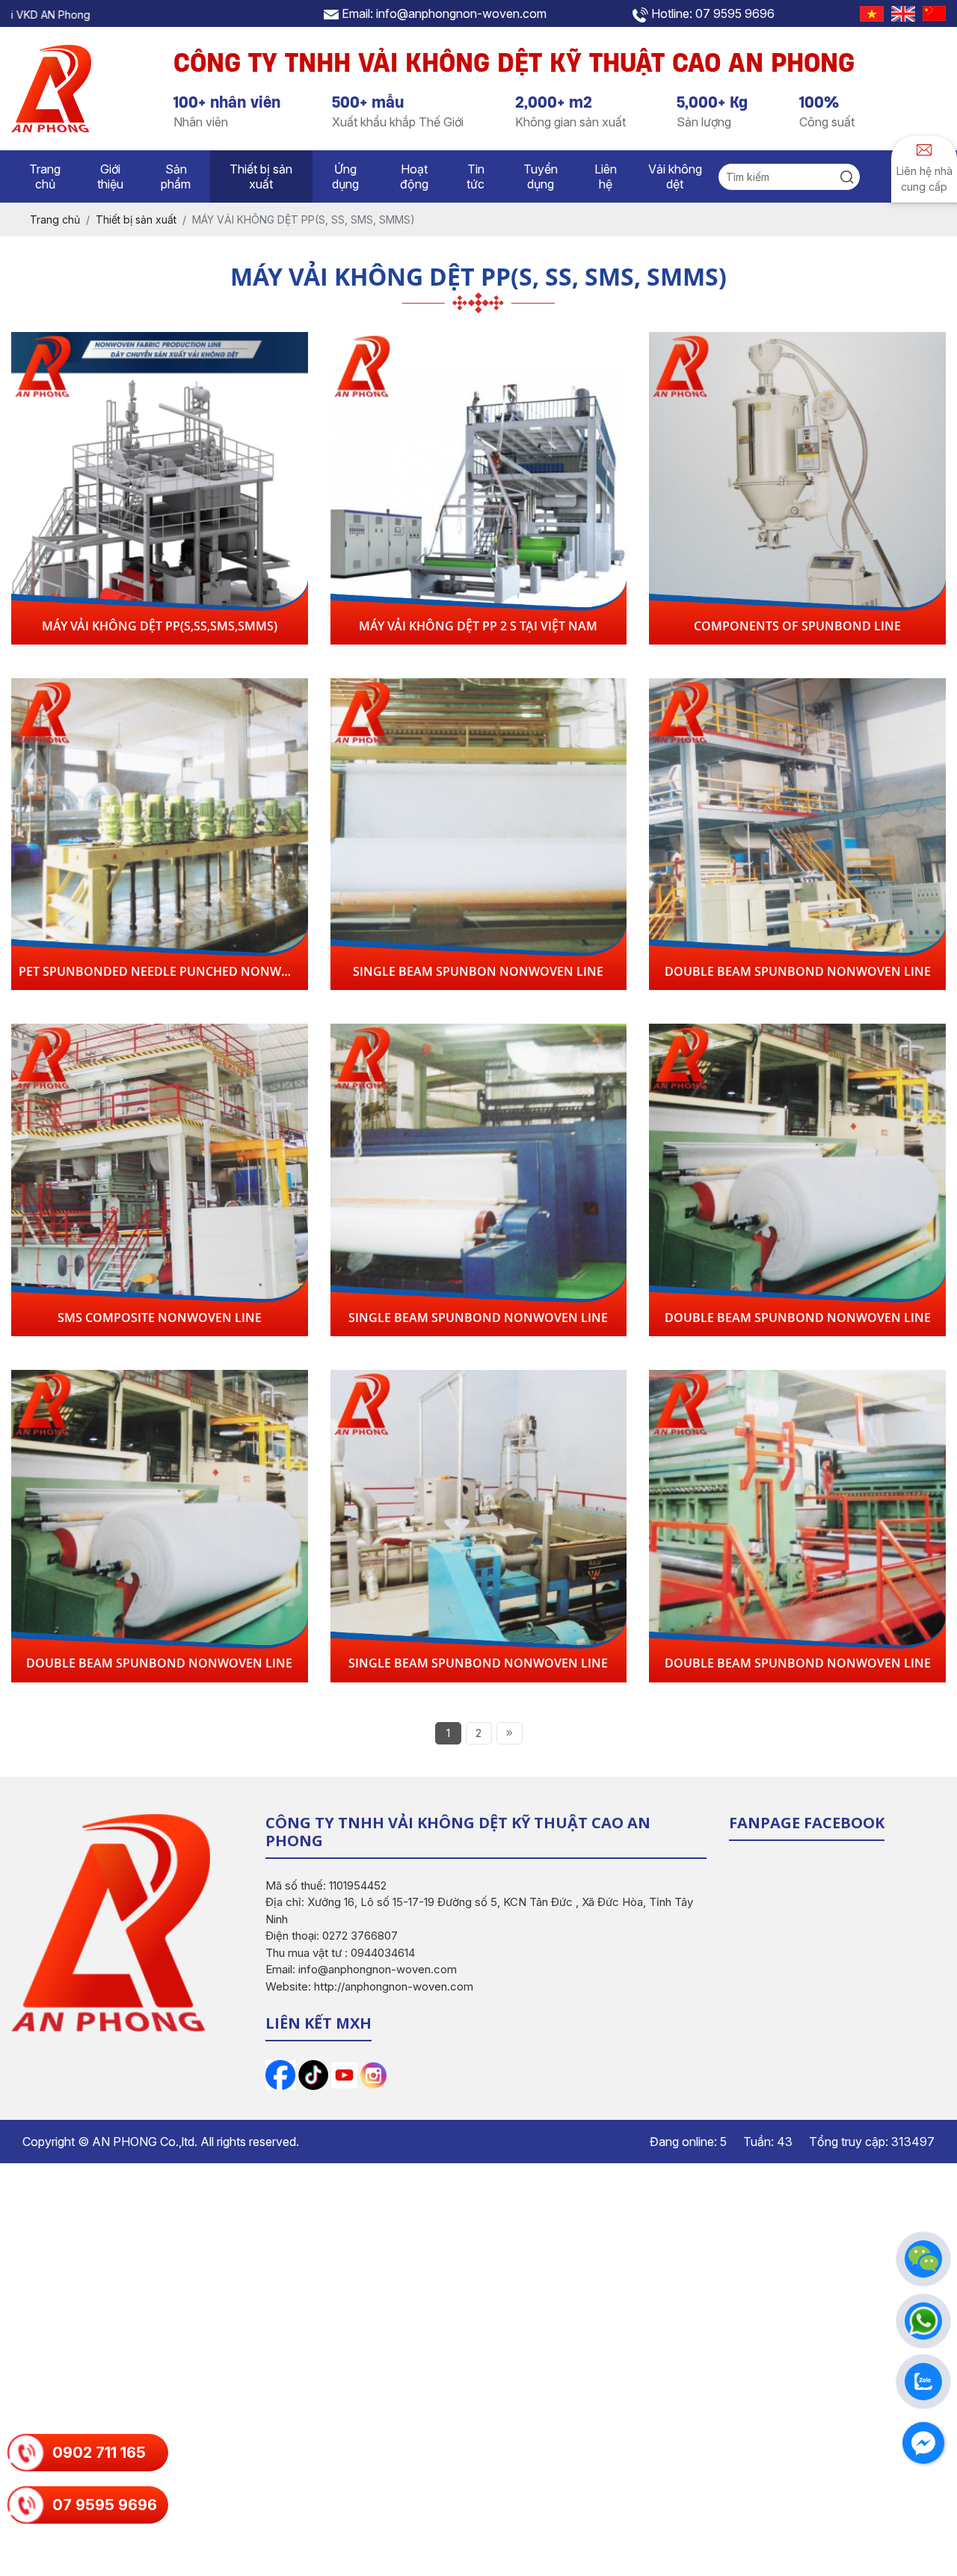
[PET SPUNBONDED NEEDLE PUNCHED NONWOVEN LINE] (160, 834)
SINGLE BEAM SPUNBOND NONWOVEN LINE (478, 1318)
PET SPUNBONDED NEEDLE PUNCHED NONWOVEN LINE (182, 971)
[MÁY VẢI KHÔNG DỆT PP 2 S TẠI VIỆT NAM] (479, 488)
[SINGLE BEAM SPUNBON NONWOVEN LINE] (479, 834)
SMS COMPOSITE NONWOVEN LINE (160, 1318)
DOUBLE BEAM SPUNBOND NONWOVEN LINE (798, 971)
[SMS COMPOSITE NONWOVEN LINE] (160, 1180)
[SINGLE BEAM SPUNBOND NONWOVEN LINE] (479, 1180)
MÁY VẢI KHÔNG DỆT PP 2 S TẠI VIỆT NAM (478, 626)
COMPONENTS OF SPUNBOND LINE (797, 626)
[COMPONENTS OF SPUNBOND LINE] (797, 488)
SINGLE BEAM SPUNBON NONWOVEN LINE (478, 971)
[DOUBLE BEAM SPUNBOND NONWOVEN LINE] (797, 834)
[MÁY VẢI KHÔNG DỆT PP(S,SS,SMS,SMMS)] (160, 488)
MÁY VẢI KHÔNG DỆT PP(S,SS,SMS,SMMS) (160, 626)
